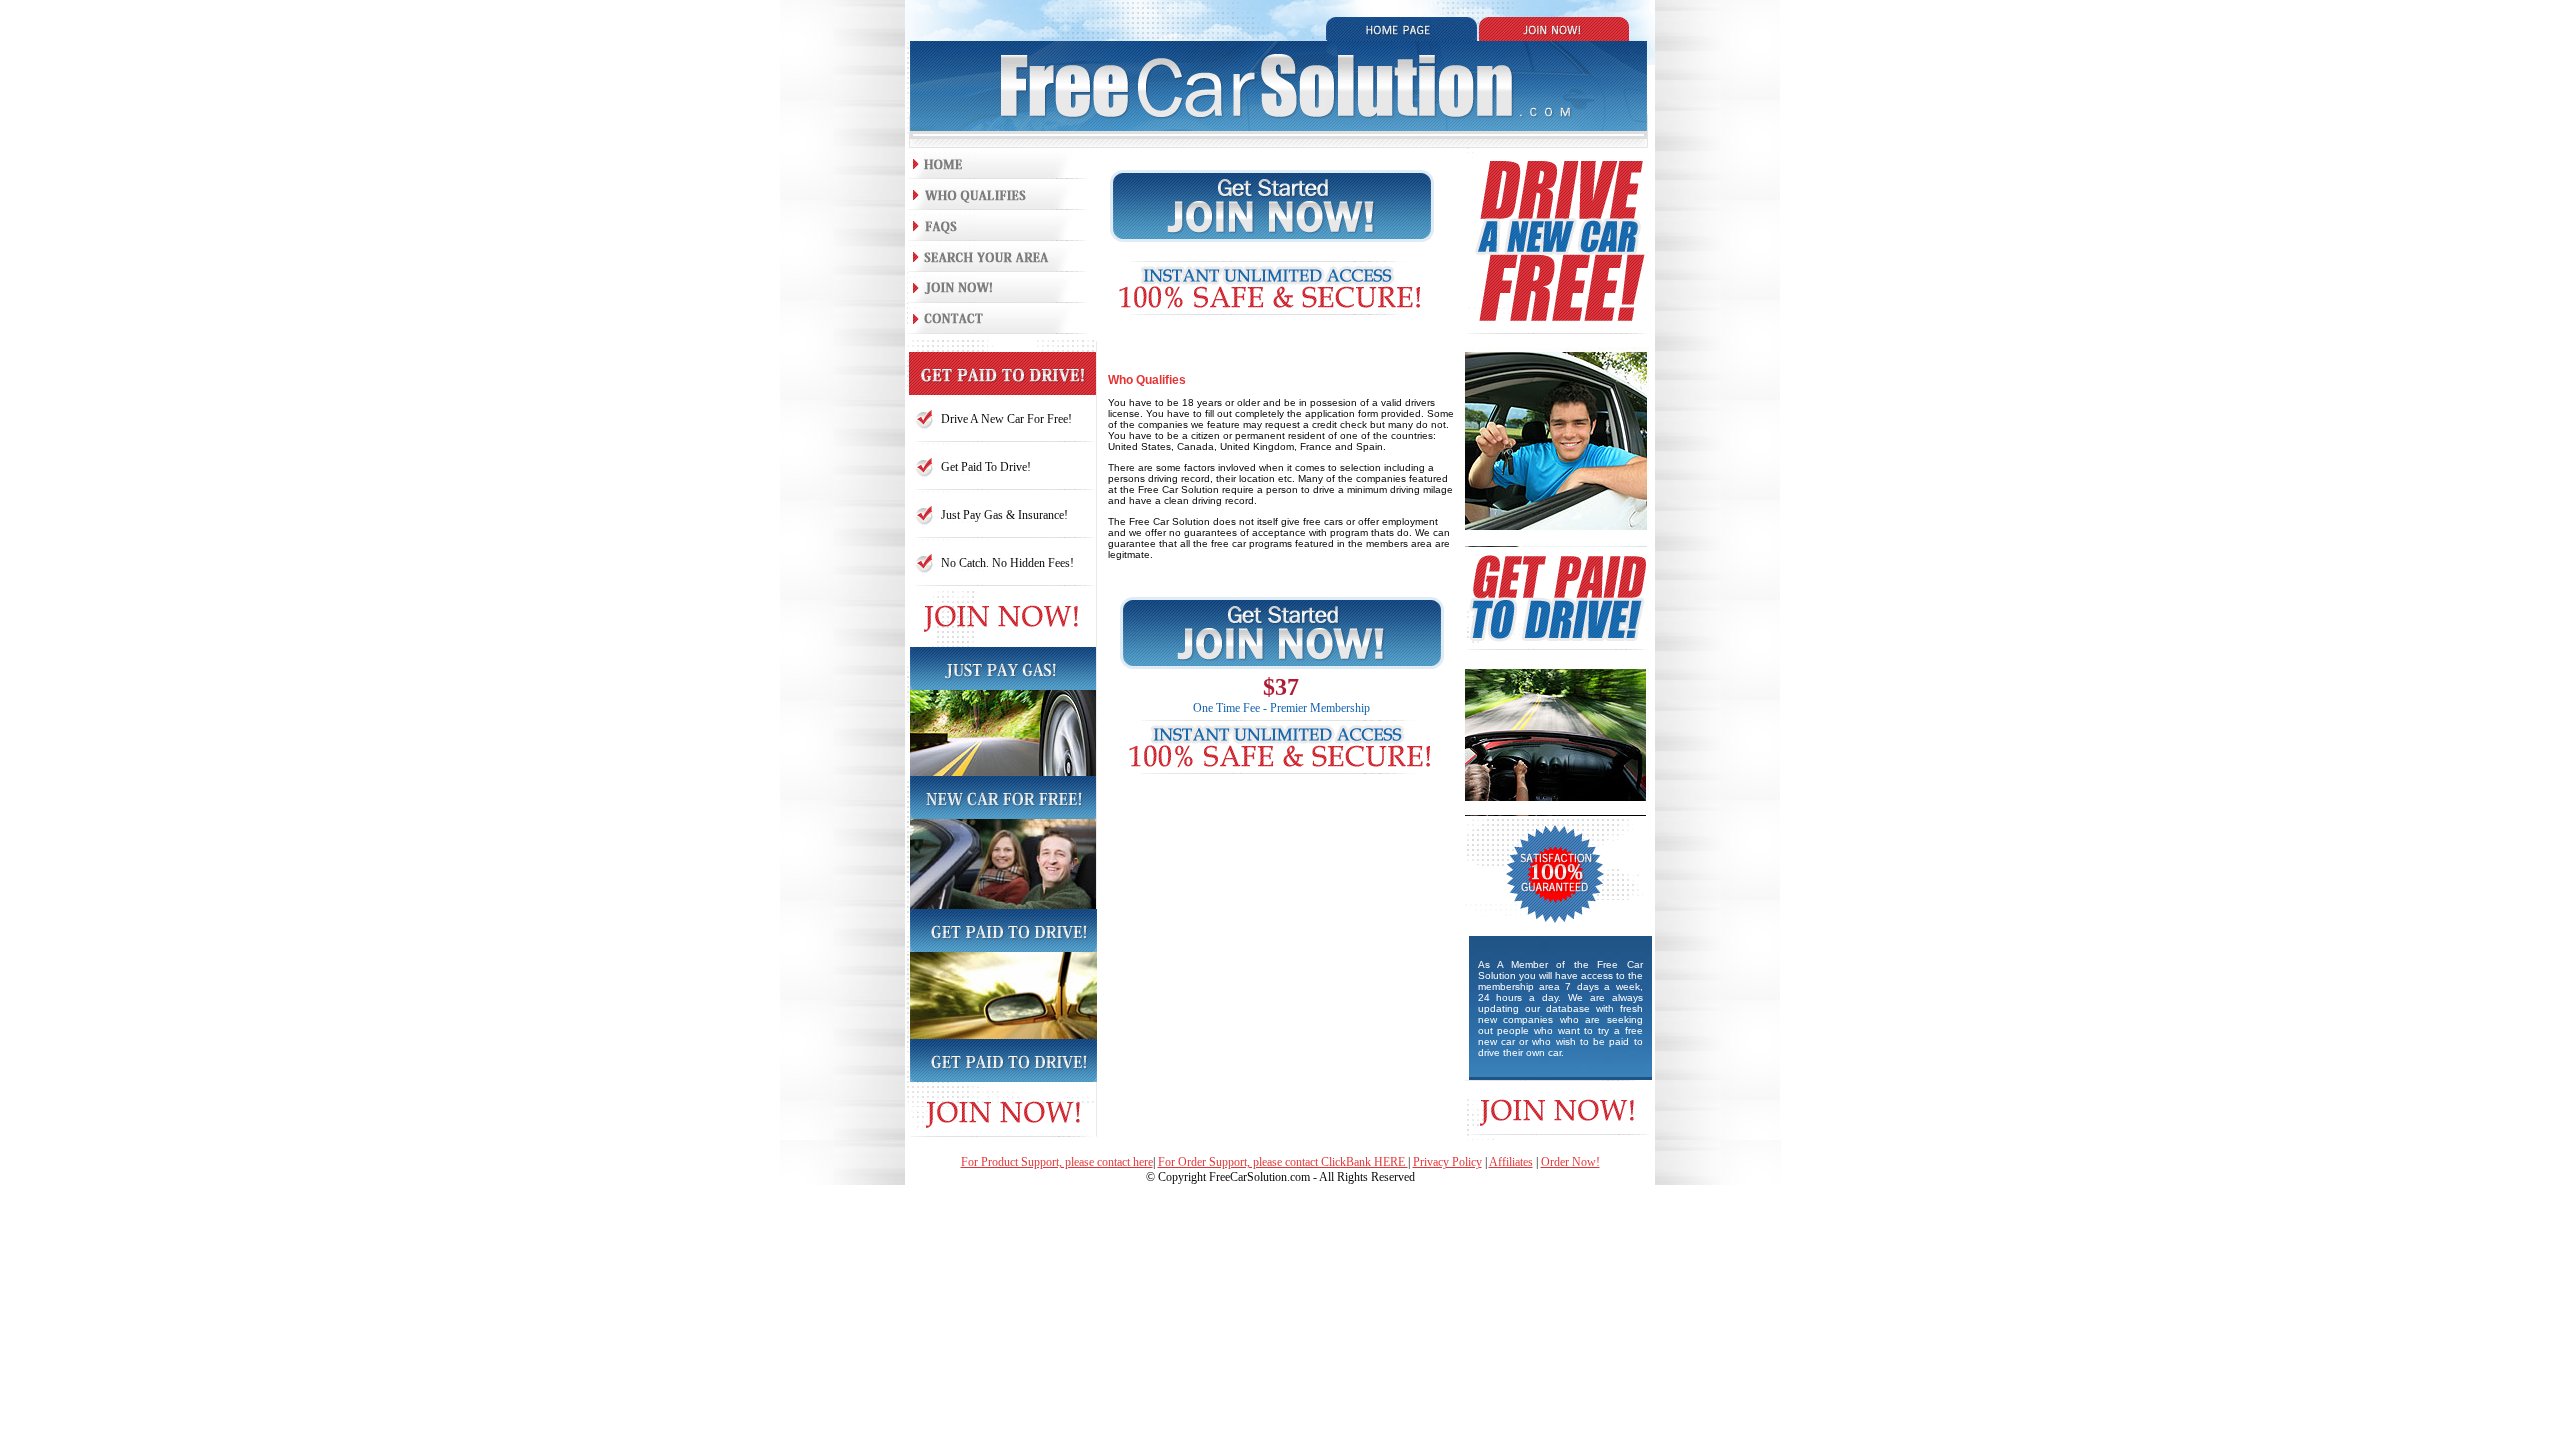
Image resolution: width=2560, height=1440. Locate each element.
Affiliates (1511, 1162)
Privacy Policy (1447, 1162)
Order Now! (1570, 1162)
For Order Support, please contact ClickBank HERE (1283, 1162)
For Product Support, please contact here (1057, 1162)
